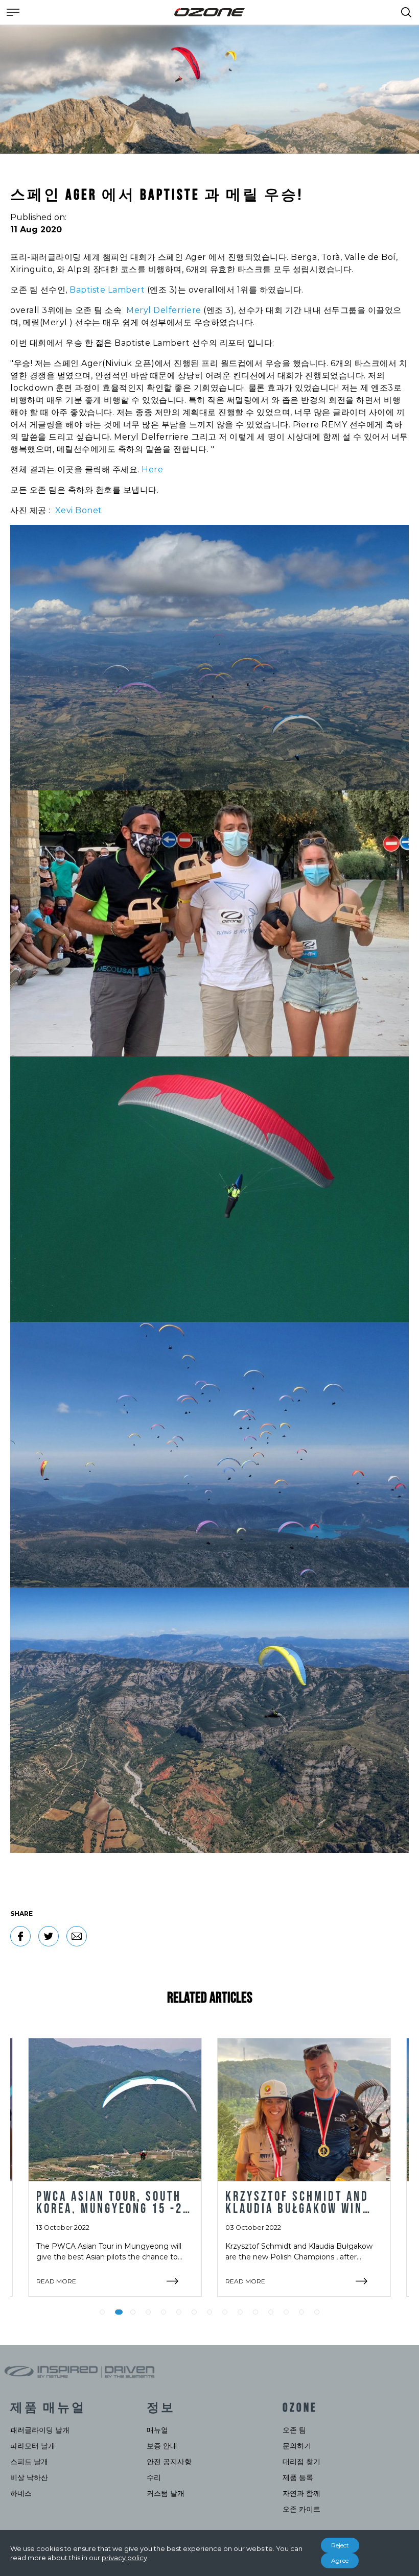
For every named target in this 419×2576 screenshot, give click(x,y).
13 (286, 2312)
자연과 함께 (301, 2493)
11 (255, 2312)
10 (240, 2312)
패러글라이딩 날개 (40, 2430)
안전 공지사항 (169, 2462)
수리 (154, 2477)
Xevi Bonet (79, 510)
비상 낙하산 (29, 2477)
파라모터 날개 (33, 2446)
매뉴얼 (157, 2430)
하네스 (21, 2493)
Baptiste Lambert (107, 290)
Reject (340, 2545)
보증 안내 (162, 2446)
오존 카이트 (301, 2509)
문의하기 (297, 2446)
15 (317, 2312)
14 (301, 2312)
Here (152, 470)
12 (271, 2312)
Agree (340, 2560)
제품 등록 (298, 2477)
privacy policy (124, 2558)
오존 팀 (294, 2430)
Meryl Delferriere (164, 310)
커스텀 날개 (166, 2493)
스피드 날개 (29, 2462)
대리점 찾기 (301, 2462)
